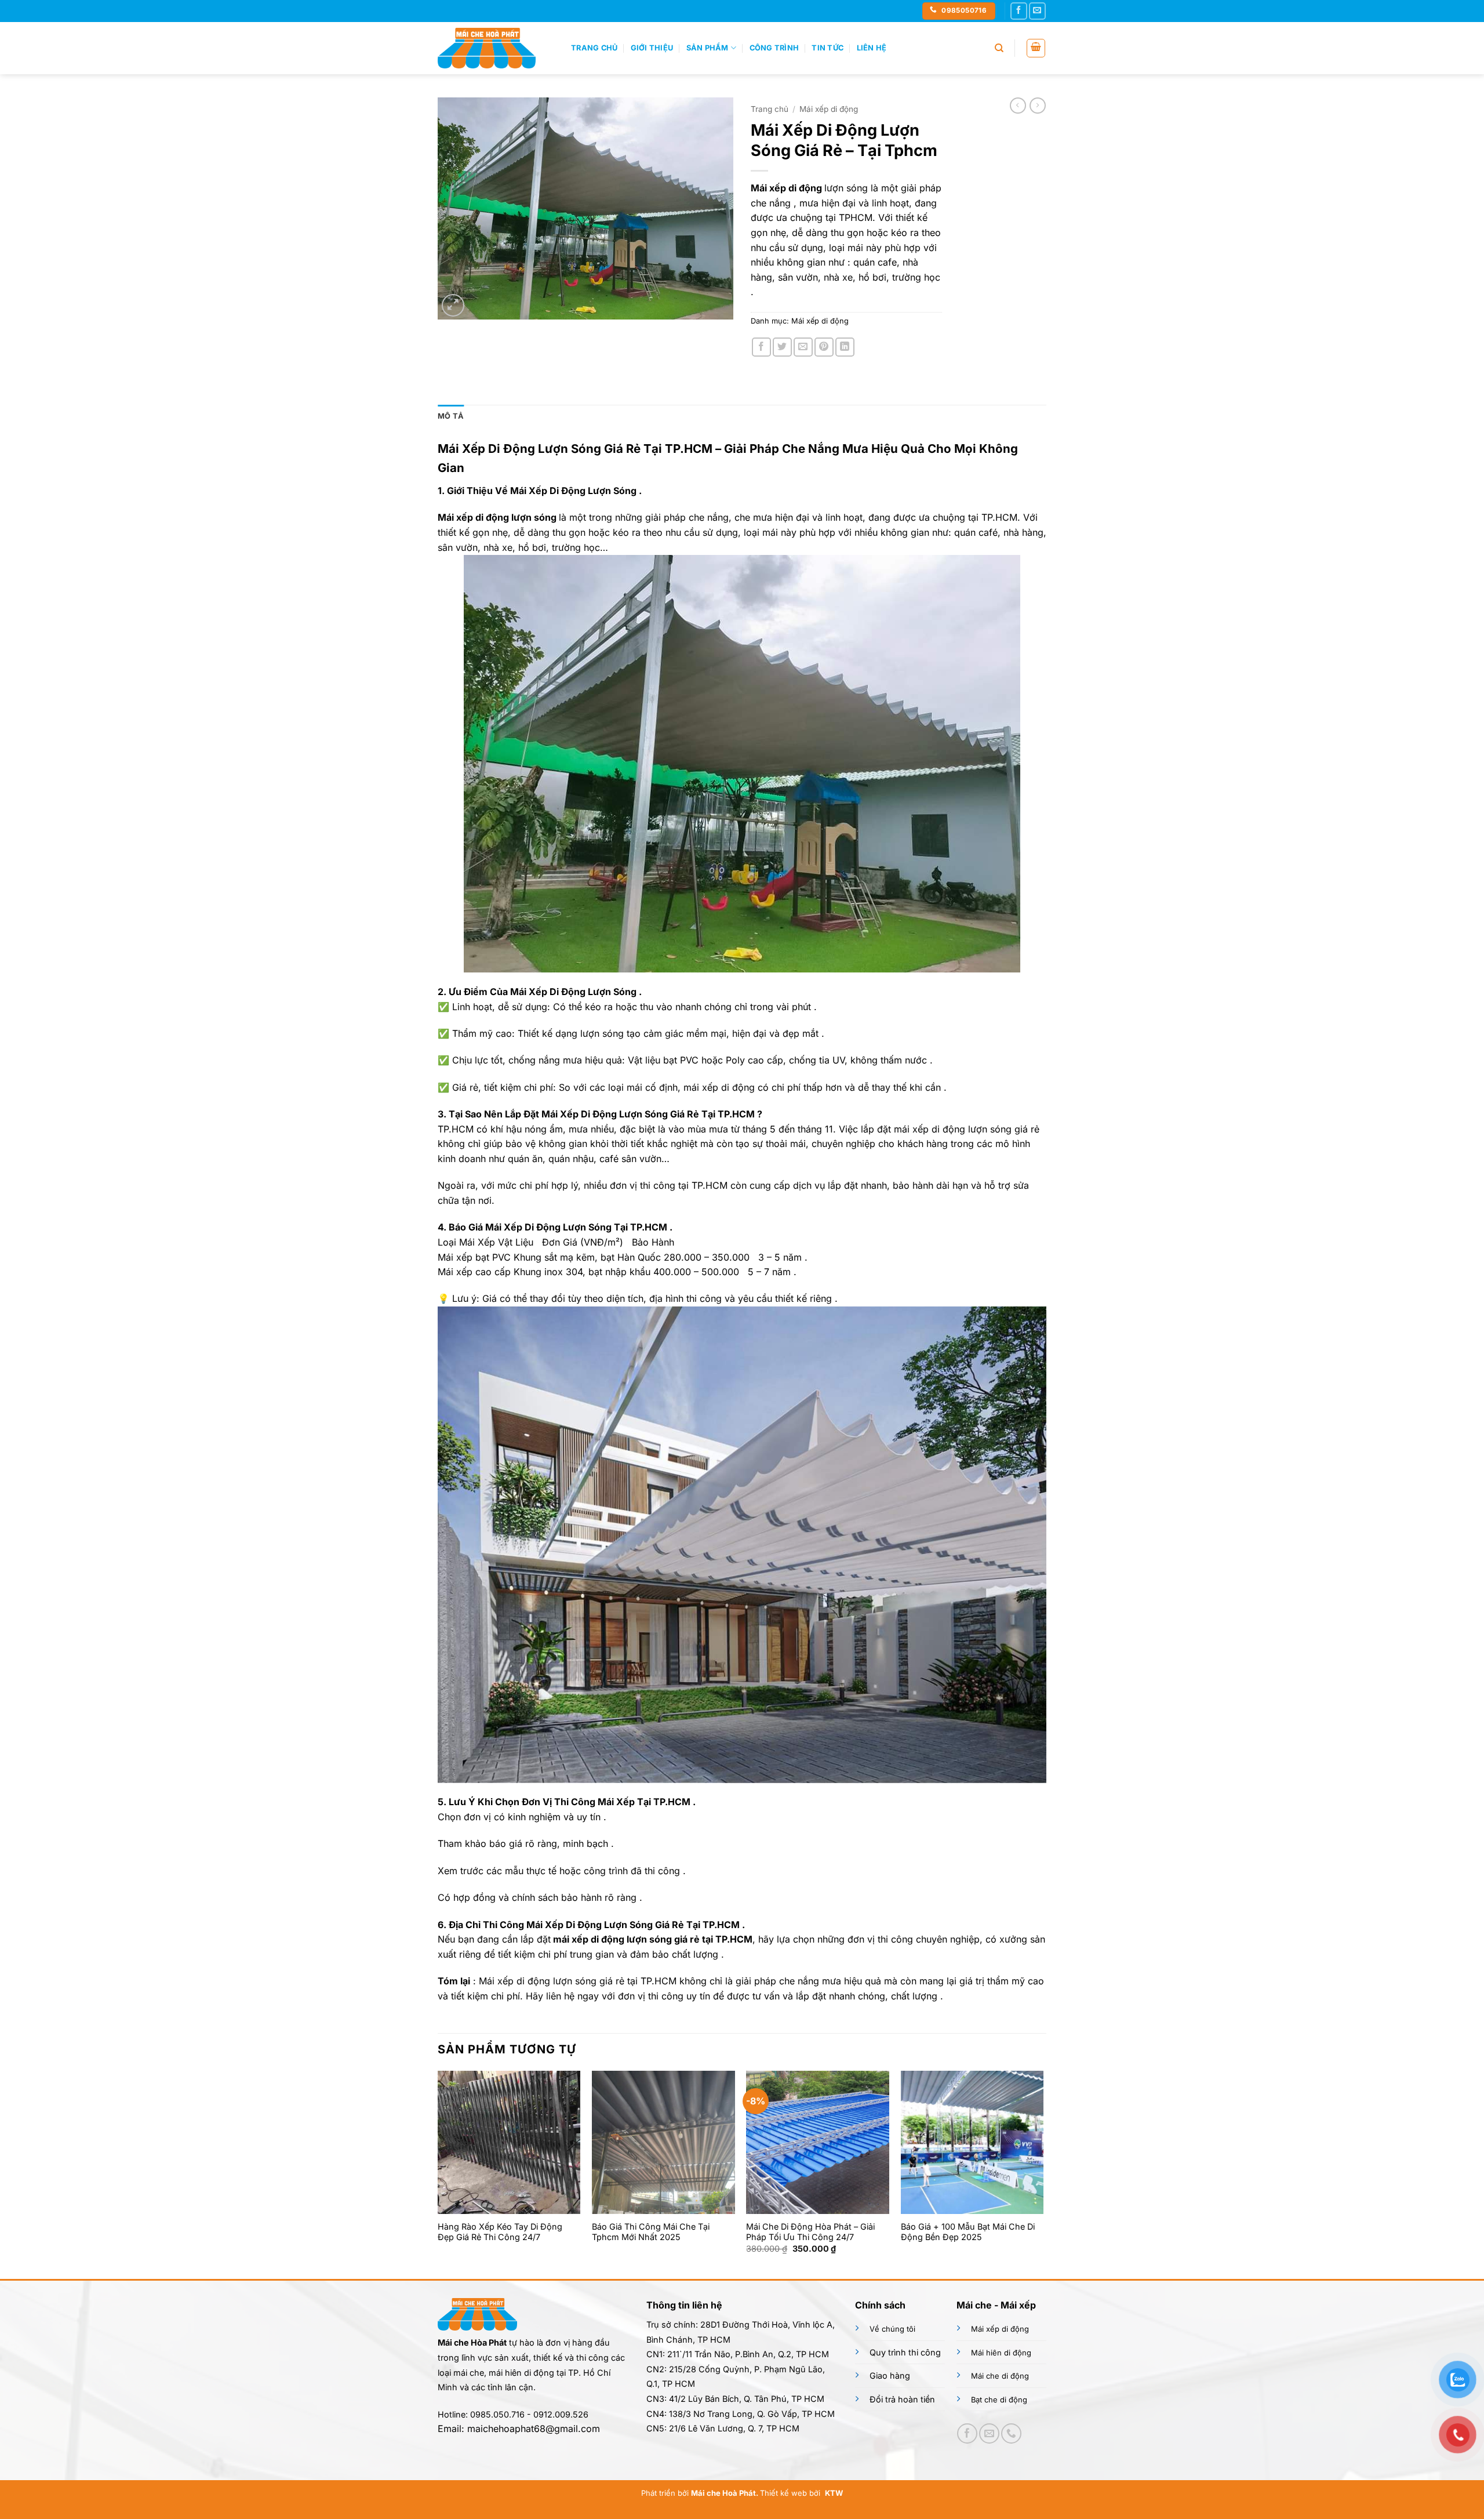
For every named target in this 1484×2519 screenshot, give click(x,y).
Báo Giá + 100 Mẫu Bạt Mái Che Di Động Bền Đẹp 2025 (968, 2232)
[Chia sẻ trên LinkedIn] (845, 347)
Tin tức (828, 48)
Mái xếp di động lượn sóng (497, 517)
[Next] (1043, 2173)
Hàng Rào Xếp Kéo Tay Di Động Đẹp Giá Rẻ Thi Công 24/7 (500, 2232)
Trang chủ (594, 48)
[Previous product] (1038, 106)
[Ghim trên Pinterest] (824, 347)
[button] (1036, 48)
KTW (834, 2493)
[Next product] (1018, 106)
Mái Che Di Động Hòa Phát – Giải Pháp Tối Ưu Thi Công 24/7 (810, 2232)
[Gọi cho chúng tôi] (1011, 2433)
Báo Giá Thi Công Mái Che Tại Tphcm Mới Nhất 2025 (651, 2232)
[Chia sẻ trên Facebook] (761, 347)
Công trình (774, 48)
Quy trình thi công (905, 2352)
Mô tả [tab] (451, 416)
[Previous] (438, 2173)
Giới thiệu (652, 48)
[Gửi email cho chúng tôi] (1037, 11)
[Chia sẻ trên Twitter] (782, 347)
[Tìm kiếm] (999, 48)
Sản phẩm (708, 48)
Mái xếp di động (829, 109)
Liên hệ (872, 48)
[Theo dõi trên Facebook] (1019, 11)
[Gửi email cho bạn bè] (803, 347)
